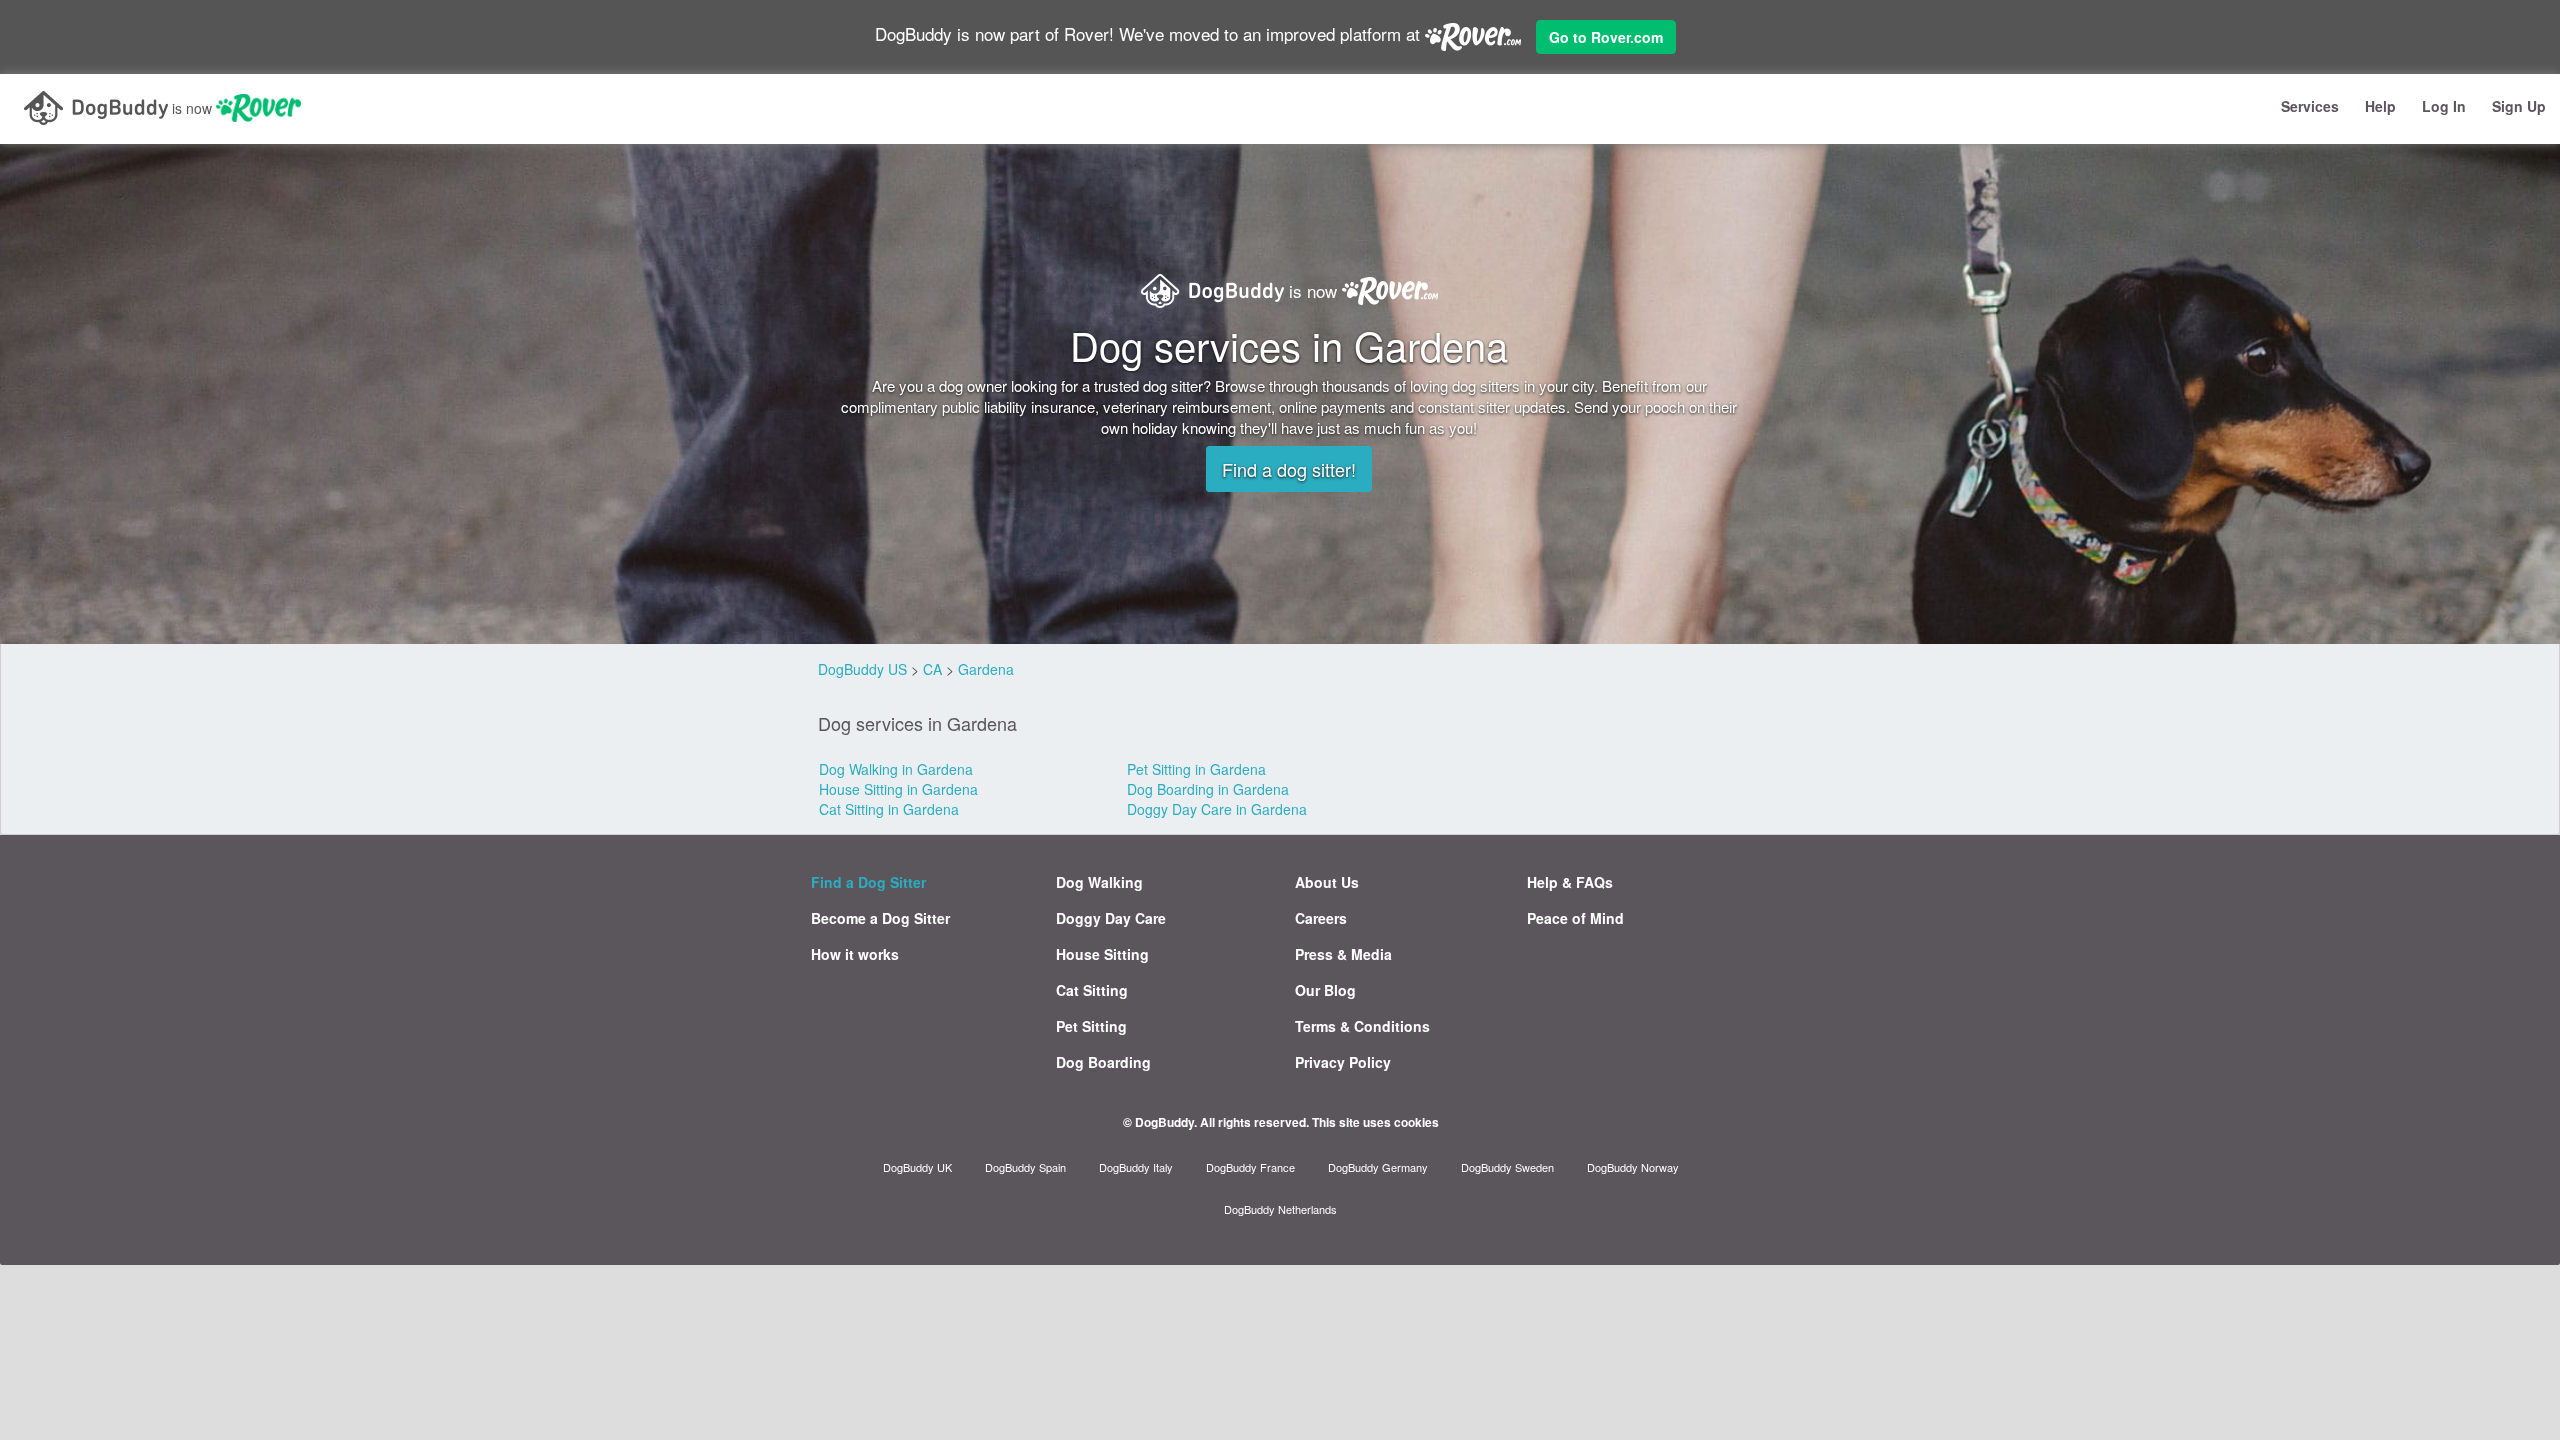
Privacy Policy (1343, 1062)
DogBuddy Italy (1136, 1167)
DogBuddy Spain (1025, 1167)
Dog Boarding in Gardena (1208, 789)
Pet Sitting (1091, 1026)
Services (2310, 106)
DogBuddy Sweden (1507, 1167)
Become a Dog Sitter (880, 918)
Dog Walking (1099, 882)
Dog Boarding (1103, 1062)
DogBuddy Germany (1378, 1167)
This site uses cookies (1375, 1122)
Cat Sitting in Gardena (889, 809)
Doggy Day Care (1111, 918)
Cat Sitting (1092, 990)
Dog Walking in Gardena (896, 769)
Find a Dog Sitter (868, 882)
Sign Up (2519, 106)
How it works (855, 954)
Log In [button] (2444, 106)
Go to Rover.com (1606, 37)
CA (932, 669)
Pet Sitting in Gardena (1196, 769)
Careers (1321, 918)
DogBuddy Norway (1633, 1167)
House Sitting (1102, 954)
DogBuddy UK (917, 1167)
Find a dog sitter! (1289, 469)
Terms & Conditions (1362, 1026)
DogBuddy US (862, 669)
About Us (1327, 882)
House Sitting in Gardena (898, 789)
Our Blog (1325, 990)
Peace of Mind (1575, 918)
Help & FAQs (1570, 882)
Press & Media (1343, 954)
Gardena (986, 669)
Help (2380, 106)
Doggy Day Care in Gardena (1217, 809)
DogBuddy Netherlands (1280, 1209)
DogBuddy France (1250, 1167)
